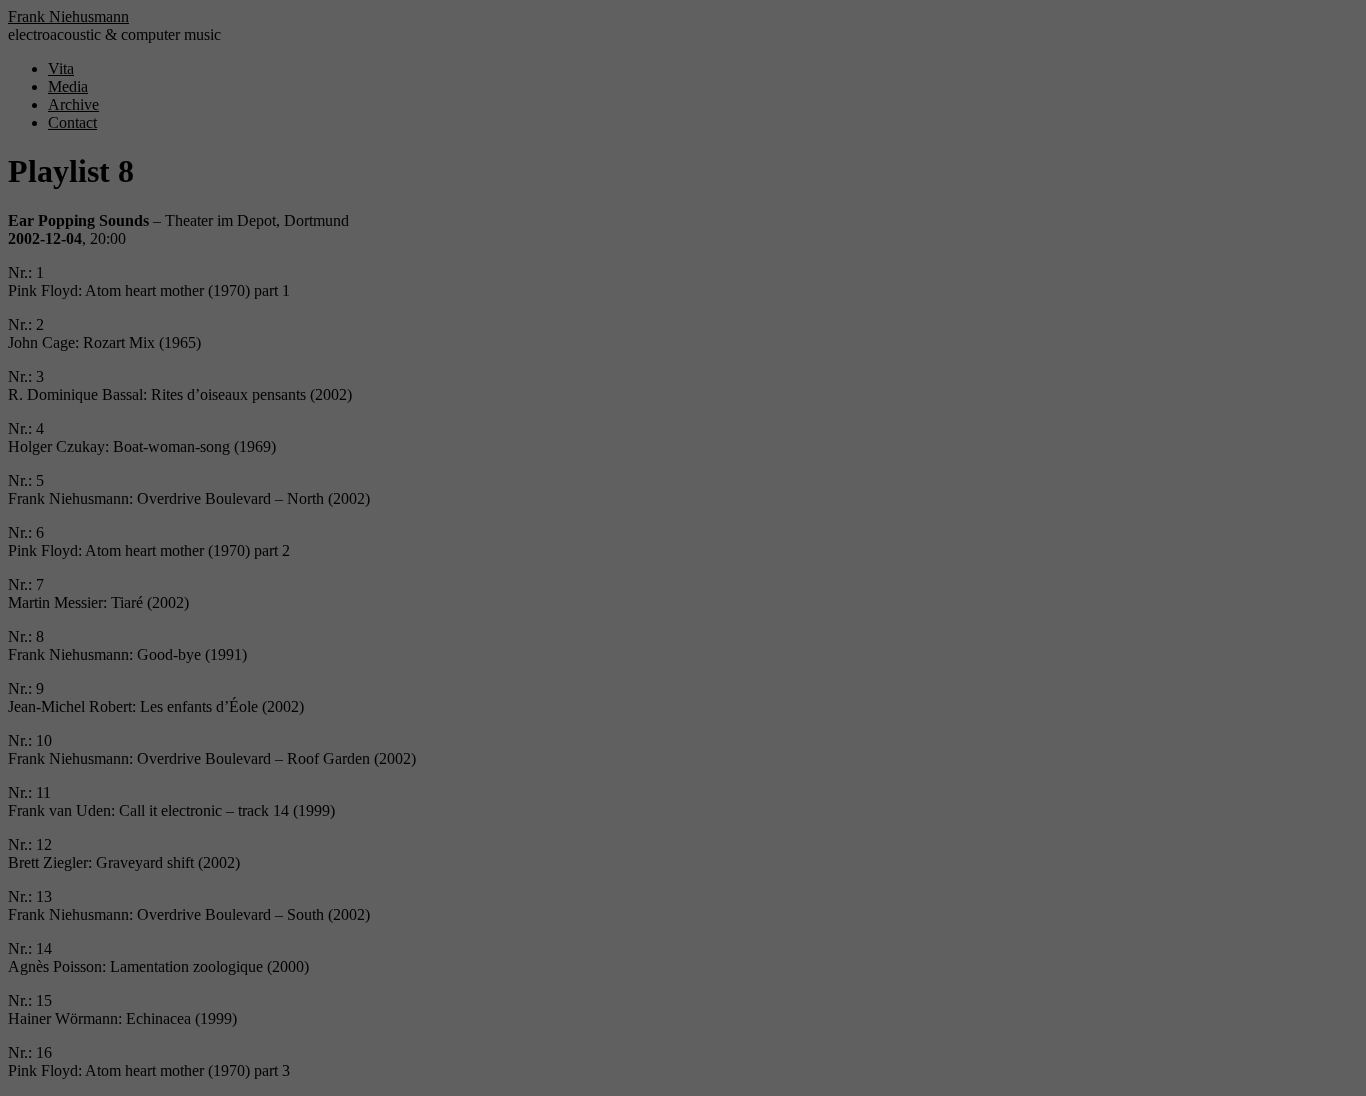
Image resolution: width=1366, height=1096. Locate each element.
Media (68, 86)
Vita (61, 68)
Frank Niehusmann (68, 16)
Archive (73, 104)
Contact (72, 122)
